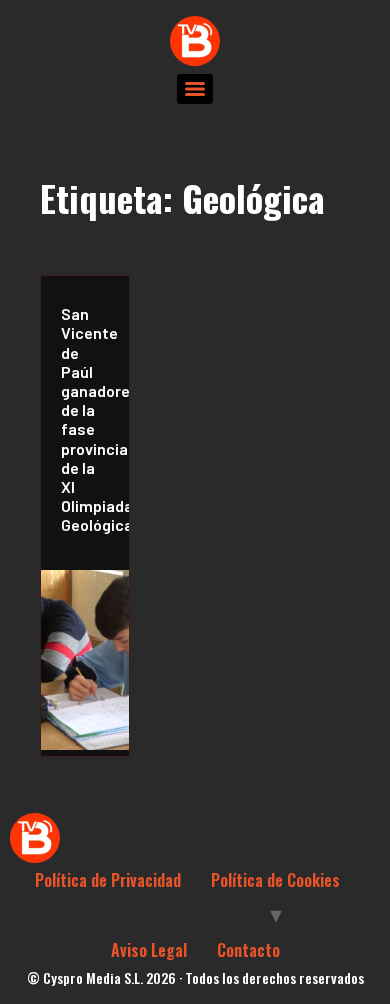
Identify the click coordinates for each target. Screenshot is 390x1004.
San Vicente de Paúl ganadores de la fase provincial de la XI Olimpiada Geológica (90, 419)
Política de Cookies (275, 880)
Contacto (248, 950)
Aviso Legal (149, 950)
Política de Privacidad (108, 880)
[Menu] (195, 89)
